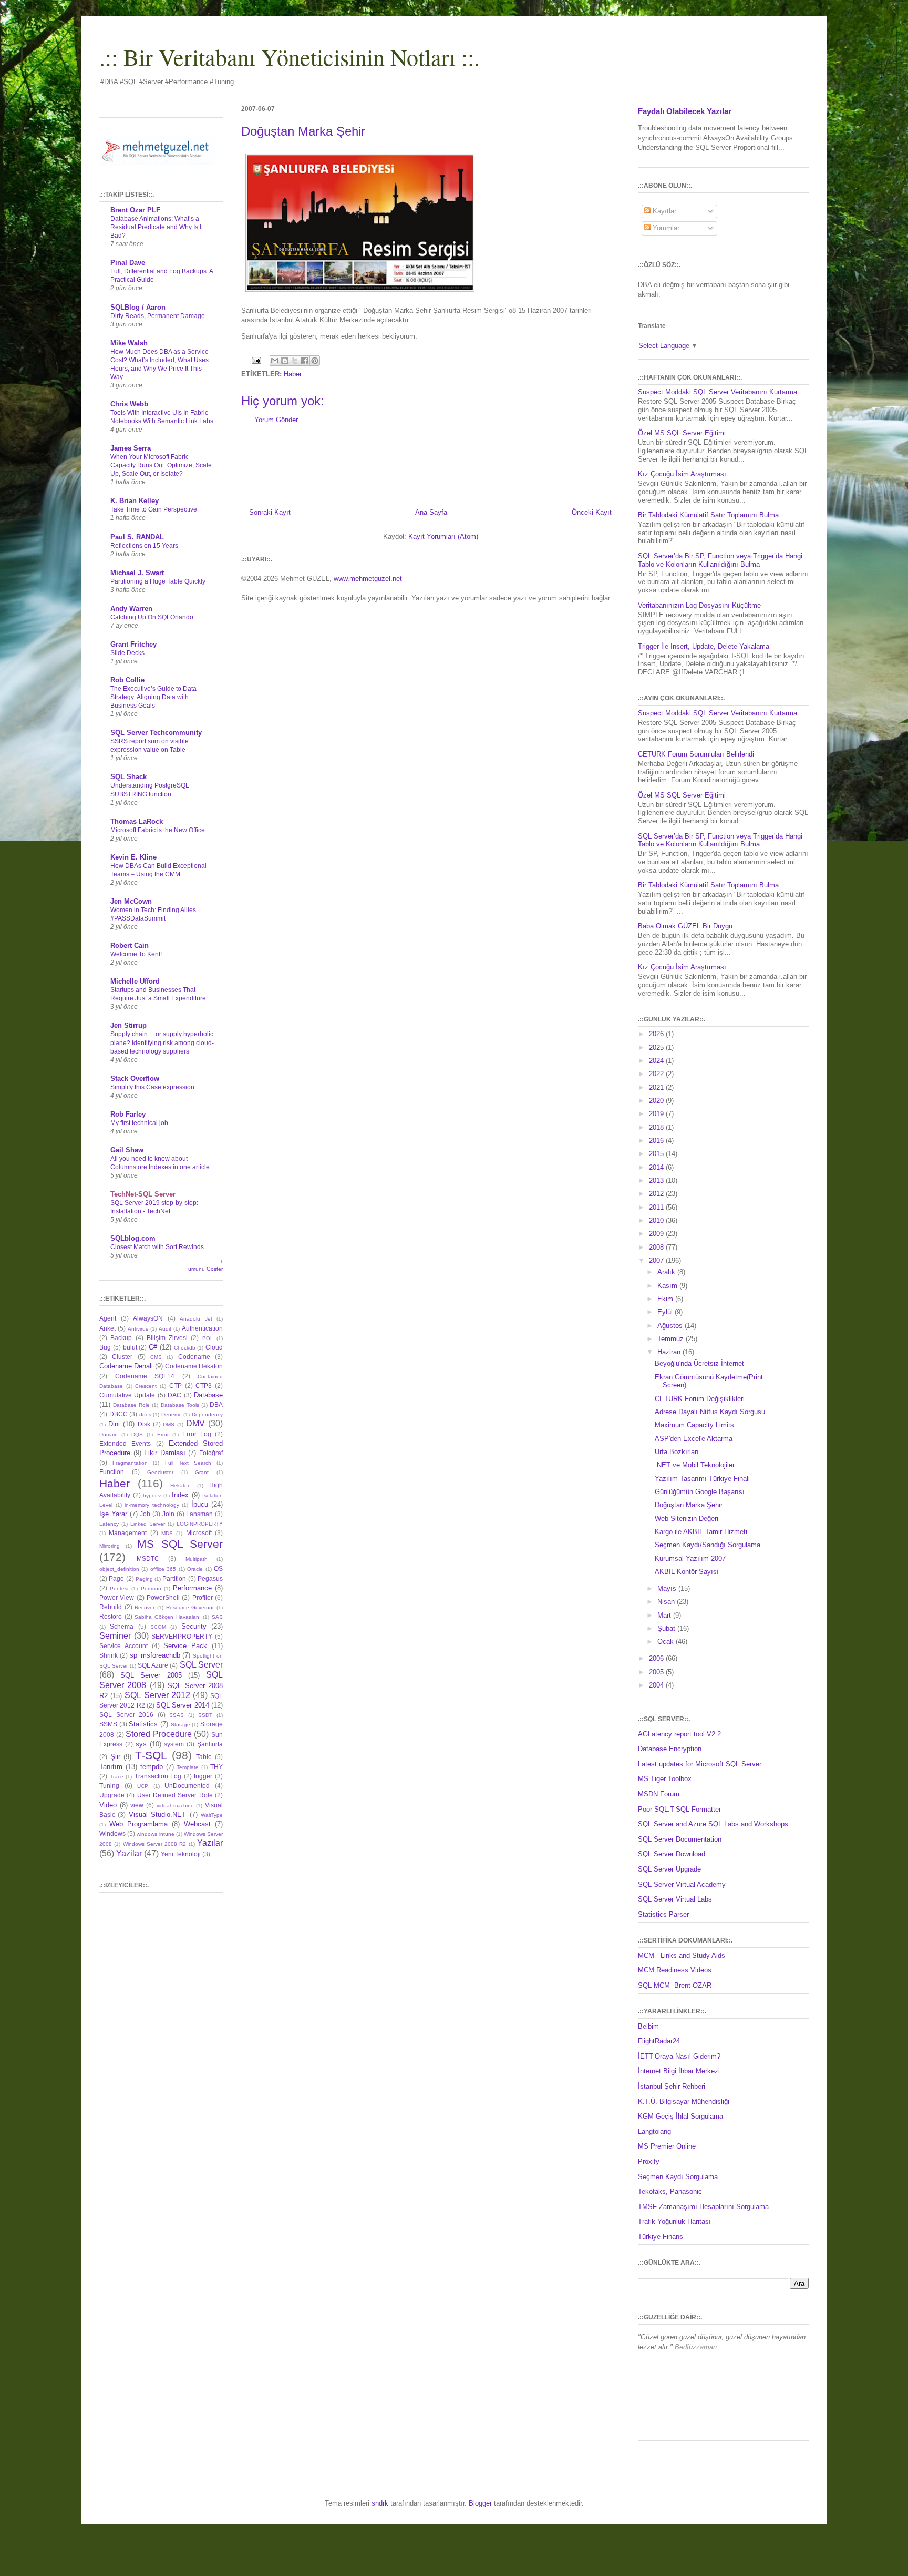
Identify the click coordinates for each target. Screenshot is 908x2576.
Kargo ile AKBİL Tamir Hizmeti (701, 1532)
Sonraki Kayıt (270, 512)
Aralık (667, 1272)
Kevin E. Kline (133, 857)
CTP (176, 1386)
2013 (657, 1180)
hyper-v (152, 1495)
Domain (109, 1434)
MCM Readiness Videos (675, 1970)
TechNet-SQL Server (143, 1194)
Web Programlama (138, 1824)
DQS (137, 1434)
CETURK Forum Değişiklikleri (700, 1399)
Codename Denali (126, 1366)
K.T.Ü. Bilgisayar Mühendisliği (684, 2102)
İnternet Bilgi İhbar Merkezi (679, 2071)
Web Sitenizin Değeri (687, 1519)
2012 (657, 1194)
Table (204, 1757)
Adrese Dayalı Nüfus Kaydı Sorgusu (710, 1412)
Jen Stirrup (128, 1025)
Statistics (143, 1724)
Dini (114, 1424)
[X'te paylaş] (295, 361)
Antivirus (138, 1329)
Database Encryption (670, 1749)
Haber (293, 374)
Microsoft (199, 1533)
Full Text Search (188, 1463)
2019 (657, 1114)
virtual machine (175, 1806)
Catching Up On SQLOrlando (152, 617)
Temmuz (672, 1339)
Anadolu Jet (196, 1319)
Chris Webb (129, 404)
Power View (117, 1597)
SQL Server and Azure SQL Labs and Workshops (713, 1824)
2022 (657, 1074)
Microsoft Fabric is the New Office (158, 830)
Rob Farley (128, 1114)
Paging (144, 1579)
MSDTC (148, 1558)
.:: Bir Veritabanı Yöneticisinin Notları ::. (290, 57)
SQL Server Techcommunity (156, 733)
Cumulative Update (127, 1395)
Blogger (480, 2503)
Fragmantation (130, 1463)
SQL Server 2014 (183, 1705)
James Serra (131, 448)
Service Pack (185, 1646)
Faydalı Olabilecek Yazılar (685, 111)
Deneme (172, 1414)
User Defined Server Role (175, 1795)
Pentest (119, 1588)
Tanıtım (111, 1767)
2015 (657, 1154)
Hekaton (180, 1485)
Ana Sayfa (431, 512)
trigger (203, 1776)
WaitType (212, 1815)
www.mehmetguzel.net (368, 579)
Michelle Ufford (135, 981)
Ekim (666, 1299)
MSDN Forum (659, 1794)
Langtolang (654, 2132)
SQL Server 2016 (126, 1715)
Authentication (202, 1328)
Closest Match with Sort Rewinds (157, 1247)
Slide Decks (127, 653)
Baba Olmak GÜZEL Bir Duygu (685, 926)
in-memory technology (152, 1505)
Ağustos (671, 1326)
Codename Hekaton (194, 1366)
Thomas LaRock (137, 821)
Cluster (122, 1357)
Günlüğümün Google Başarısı (700, 1492)
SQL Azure (153, 1665)
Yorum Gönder (276, 420)
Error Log (197, 1434)
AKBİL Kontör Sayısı (687, 1572)
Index (180, 1495)
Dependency (207, 1414)
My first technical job (139, 1123)
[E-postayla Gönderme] (256, 360)
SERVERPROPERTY (182, 1636)
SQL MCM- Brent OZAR (675, 1985)
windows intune (155, 1834)
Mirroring (110, 1546)
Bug (105, 1347)
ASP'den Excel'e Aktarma (694, 1439)
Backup (121, 1338)
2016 (657, 1141)
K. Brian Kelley (135, 501)
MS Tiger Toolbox (665, 1779)
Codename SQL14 (145, 1376)
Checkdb (185, 1348)
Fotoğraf (211, 1453)
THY (216, 1767)
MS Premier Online (667, 2146)
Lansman (199, 1514)
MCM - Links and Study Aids (682, 1955)
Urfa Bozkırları (677, 1452)
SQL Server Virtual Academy (682, 1884)
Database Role (131, 1405)
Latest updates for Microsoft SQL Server (700, 1764)
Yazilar (129, 1853)
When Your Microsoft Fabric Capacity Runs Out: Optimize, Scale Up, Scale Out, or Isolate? (161, 465)
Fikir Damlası (165, 1453)
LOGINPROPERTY (200, 1524)
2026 (657, 1034)
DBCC (118, 1414)
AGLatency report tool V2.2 (679, 1734)
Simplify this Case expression (152, 1087)
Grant (202, 1472)
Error (163, 1434)
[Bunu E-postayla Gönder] (275, 361)
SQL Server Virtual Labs (675, 1899)
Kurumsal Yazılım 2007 (690, 1558)
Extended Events (125, 1443)
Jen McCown (131, 901)
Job (145, 1514)
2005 (657, 1672)
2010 (657, 1220)
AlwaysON (148, 1318)
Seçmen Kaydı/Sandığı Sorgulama (708, 1545)
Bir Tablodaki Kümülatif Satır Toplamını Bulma (708, 515)
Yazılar (210, 1843)
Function (112, 1472)
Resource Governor (190, 1607)
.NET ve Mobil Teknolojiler (695, 1465)
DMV (195, 1423)
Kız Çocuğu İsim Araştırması (682, 474)
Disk (144, 1424)
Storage (180, 1725)
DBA (216, 1404)
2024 (657, 1061)
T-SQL (151, 1755)
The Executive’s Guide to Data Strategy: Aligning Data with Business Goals (153, 697)
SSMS (108, 1724)
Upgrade (112, 1795)
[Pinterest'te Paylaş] (315, 361)
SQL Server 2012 (157, 1695)
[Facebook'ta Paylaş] (305, 361)
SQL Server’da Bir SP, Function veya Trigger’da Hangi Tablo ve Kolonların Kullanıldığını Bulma (720, 560)
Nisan (667, 1602)
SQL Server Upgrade (669, 1869)
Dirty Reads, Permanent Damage (158, 316)
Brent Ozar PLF (135, 210)
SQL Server (201, 1665)
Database (208, 1395)
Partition (174, 1578)
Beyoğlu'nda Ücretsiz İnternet (699, 1363)
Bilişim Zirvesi (167, 1338)
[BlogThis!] (285, 361)
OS (218, 1568)
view (137, 1805)
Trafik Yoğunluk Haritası (674, 2221)
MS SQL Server (180, 1544)
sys (141, 1744)
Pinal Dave (128, 263)
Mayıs (668, 1588)
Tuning (109, 1786)
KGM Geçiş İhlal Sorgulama (680, 2116)
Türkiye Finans (661, 2237)
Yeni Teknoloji (181, 1854)
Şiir (115, 1757)
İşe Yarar (113, 1514)
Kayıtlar (663, 211)
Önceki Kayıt (592, 512)
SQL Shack (128, 777)
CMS (156, 1357)
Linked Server (148, 1524)
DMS (169, 1424)
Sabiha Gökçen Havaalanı (167, 1617)
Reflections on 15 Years (144, 546)
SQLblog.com (133, 1238)
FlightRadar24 (659, 2041)
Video (108, 1805)
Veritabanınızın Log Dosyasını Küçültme (699, 605)
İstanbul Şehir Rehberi (672, 2086)
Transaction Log (158, 1776)
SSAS (177, 1715)
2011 (657, 1207)
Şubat (667, 1628)
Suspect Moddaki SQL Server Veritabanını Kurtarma (718, 392)
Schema (122, 1626)
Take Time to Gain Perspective (154, 509)
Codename (194, 1357)
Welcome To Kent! (136, 954)
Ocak (667, 1642)
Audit (165, 1329)
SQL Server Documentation (680, 1839)
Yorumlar (665, 228)
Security (194, 1626)
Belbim (648, 2026)
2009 (657, 1234)
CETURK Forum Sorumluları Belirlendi (696, 754)
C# (153, 1347)
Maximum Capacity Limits (694, 1425)
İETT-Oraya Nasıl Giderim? (679, 2056)
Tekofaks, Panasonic (670, 2191)
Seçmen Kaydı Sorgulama (678, 2177)
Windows (112, 1833)
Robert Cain (130, 945)
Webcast (197, 1824)
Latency (109, 1524)
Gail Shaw (127, 1150)
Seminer (115, 1636)
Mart (665, 1615)
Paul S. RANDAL (137, 537)
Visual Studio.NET (157, 1815)
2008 (657, 1247)
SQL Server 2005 (151, 1675)
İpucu (200, 1504)
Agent (108, 1318)
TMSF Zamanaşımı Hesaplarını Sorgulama (703, 2207)
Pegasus (210, 1578)
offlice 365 (163, 1569)
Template (188, 1767)
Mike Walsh (129, 343)
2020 (657, 1101)
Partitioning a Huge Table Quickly (158, 581)
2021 (657, 1087)
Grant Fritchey (133, 644)
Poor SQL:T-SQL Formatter (679, 1809)
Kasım (668, 1286)
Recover (145, 1607)
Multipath (197, 1559)
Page (116, 1578)
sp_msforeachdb (155, 1655)
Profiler (203, 1597)
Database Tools (180, 1405)
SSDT (205, 1715)
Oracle (195, 1569)
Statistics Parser (663, 1914)
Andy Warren (131, 609)
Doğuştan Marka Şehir (689, 1505)
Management (128, 1533)
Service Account (123, 1646)
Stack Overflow (135, 1079)
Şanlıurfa (210, 1744)
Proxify (649, 2161)
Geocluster (160, 1472)
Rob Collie (127, 680)
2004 (657, 1685)
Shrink (109, 1655)
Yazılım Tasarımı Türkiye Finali (702, 1479)
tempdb (152, 1767)
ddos (145, 1414)
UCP (143, 1786)
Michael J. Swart (137, 573)
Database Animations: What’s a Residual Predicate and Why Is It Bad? (157, 227)
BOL (208, 1338)
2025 (657, 1047)
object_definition (119, 1569)
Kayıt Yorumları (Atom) (443, 536)
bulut (130, 1347)
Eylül (666, 1312)
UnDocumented (187, 1786)
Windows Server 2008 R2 (155, 1844)
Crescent (146, 1386)
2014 (657, 1167)
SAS (217, 1617)
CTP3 (204, 1386)
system (174, 1744)
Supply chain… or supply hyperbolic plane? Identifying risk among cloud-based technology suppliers (162, 1042)
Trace (117, 1777)
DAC (174, 1395)
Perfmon (151, 1588)
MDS (167, 1533)
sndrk (380, 2503)
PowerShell (163, 1597)
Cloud (214, 1347)
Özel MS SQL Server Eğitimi (682, 433)
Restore (111, 1616)
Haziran (670, 1352)
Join (168, 1514)
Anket (107, 1328)
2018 (657, 1127)
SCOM (158, 1627)
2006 (657, 1658)
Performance (192, 1588)
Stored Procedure (159, 1734)
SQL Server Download (672, 1854)
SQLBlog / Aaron (138, 307)
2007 (657, 1260)
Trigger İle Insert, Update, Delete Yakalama (704, 646)
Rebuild (111, 1607)
